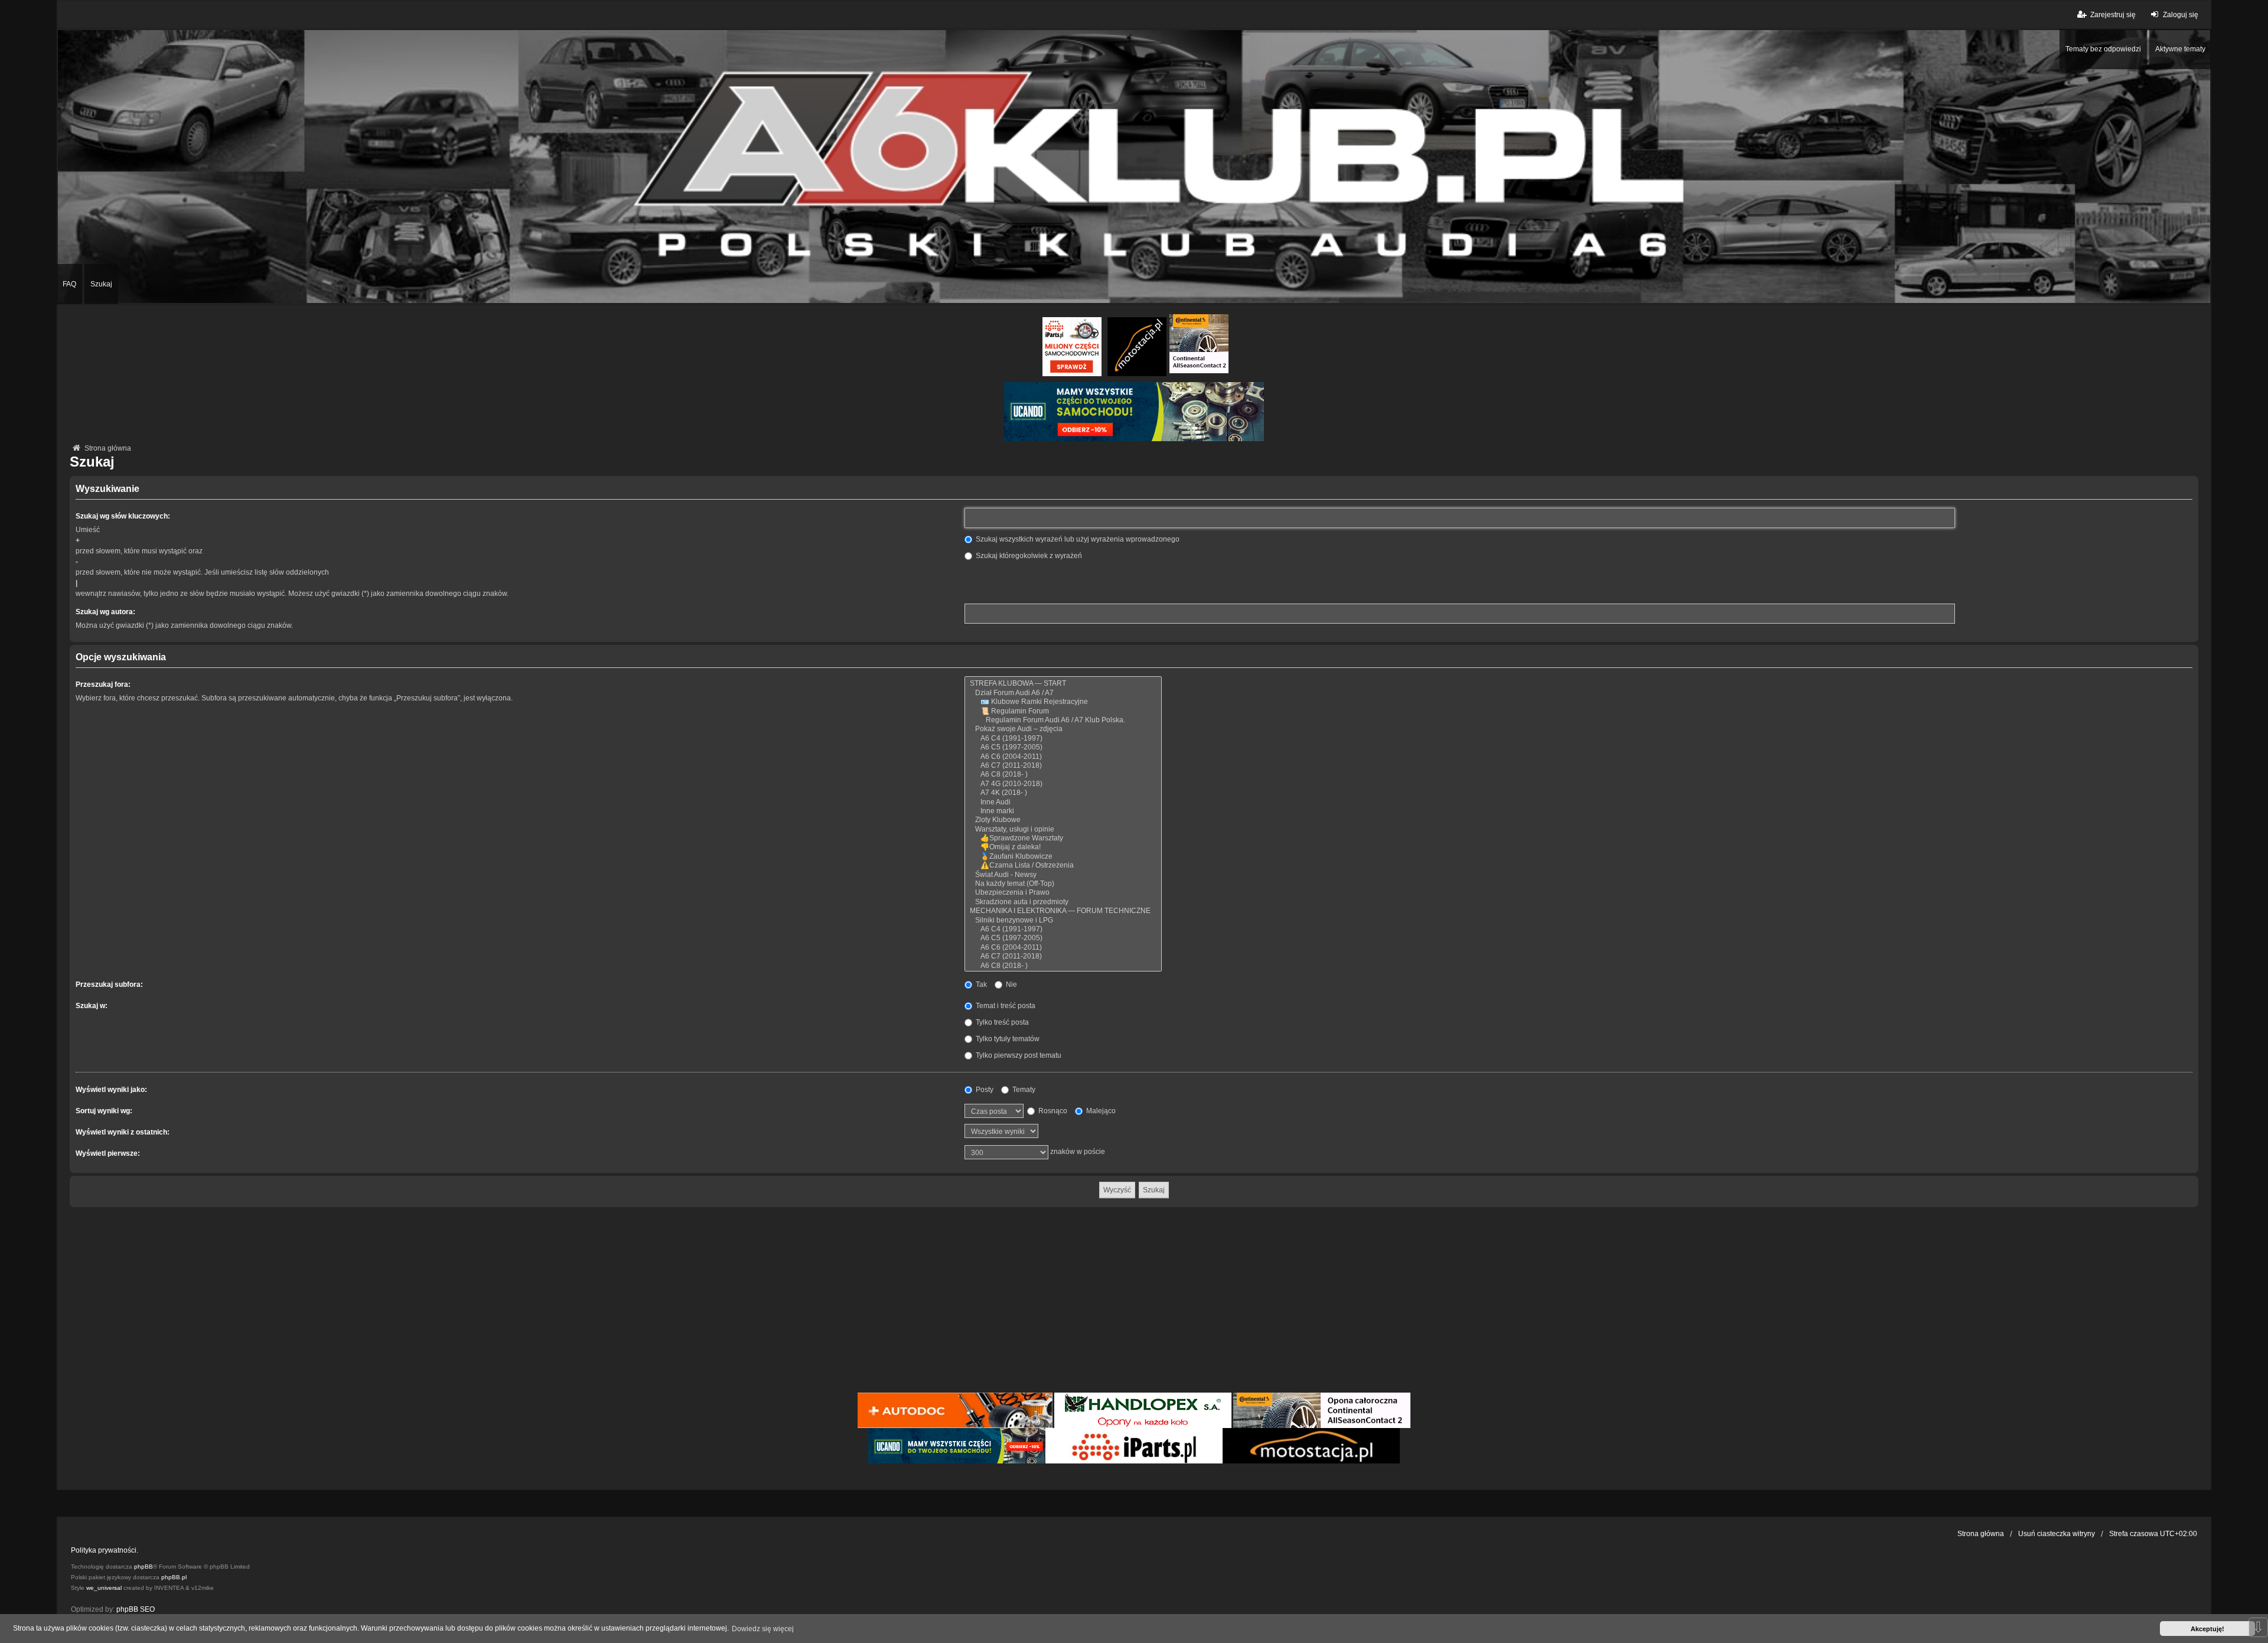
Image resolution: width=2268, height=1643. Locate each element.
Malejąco (1100, 1111)
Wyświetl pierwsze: (108, 1153)
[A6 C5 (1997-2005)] (1063, 747)
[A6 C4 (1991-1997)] (1063, 739)
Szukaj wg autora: (105, 612)
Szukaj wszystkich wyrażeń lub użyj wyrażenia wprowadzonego (1077, 539)
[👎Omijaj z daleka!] (1063, 847)
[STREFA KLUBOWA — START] (1063, 684)
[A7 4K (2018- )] (1063, 793)
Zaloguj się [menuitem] (2181, 15)
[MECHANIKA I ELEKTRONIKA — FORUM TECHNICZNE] (1063, 911)
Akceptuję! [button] (2207, 1629)
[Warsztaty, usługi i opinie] (1063, 829)
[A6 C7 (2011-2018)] (1063, 766)
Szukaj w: (92, 1006)
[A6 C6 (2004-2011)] (1063, 757)
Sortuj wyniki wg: (104, 1111)
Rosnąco (1052, 1111)
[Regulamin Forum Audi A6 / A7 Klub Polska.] (1063, 720)
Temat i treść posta (1005, 1006)
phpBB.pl (174, 1577)
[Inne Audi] (1063, 802)
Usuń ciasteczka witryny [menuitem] (2057, 1534)
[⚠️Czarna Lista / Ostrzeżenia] (1063, 865)
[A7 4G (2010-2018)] (1063, 784)
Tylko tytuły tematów (1007, 1039)
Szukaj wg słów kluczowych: (123, 516)
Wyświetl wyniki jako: (111, 1090)
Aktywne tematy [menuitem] (2180, 49)
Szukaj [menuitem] (101, 284)
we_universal (104, 1588)
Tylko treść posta (1001, 1022)
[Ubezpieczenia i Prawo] (1063, 893)
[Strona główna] (1134, 167)
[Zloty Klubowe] (1063, 820)
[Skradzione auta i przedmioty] (1063, 902)
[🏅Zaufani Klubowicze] (1063, 857)
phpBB (144, 1567)
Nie (1011, 985)
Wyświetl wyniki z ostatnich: (123, 1132)
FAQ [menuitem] (69, 284)
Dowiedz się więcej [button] (763, 1629)
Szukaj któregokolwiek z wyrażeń (1028, 556)
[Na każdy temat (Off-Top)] (1063, 884)
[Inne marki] (1063, 811)
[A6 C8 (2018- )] (1063, 775)
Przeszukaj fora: (103, 684)
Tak (980, 985)
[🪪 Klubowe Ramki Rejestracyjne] (1063, 702)
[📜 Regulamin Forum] (1063, 711)
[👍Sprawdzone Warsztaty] (1063, 838)
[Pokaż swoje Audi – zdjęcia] (1063, 729)
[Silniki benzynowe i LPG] (1063, 920)
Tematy (1023, 1090)
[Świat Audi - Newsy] (1063, 875)
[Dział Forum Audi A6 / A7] (1063, 693)
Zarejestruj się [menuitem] (2113, 15)
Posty (984, 1090)
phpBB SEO (136, 1609)
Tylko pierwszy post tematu (1018, 1055)
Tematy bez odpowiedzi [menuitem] (2103, 49)
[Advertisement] (1134, 1302)
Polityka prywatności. (105, 1550)
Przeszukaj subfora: (109, 985)
